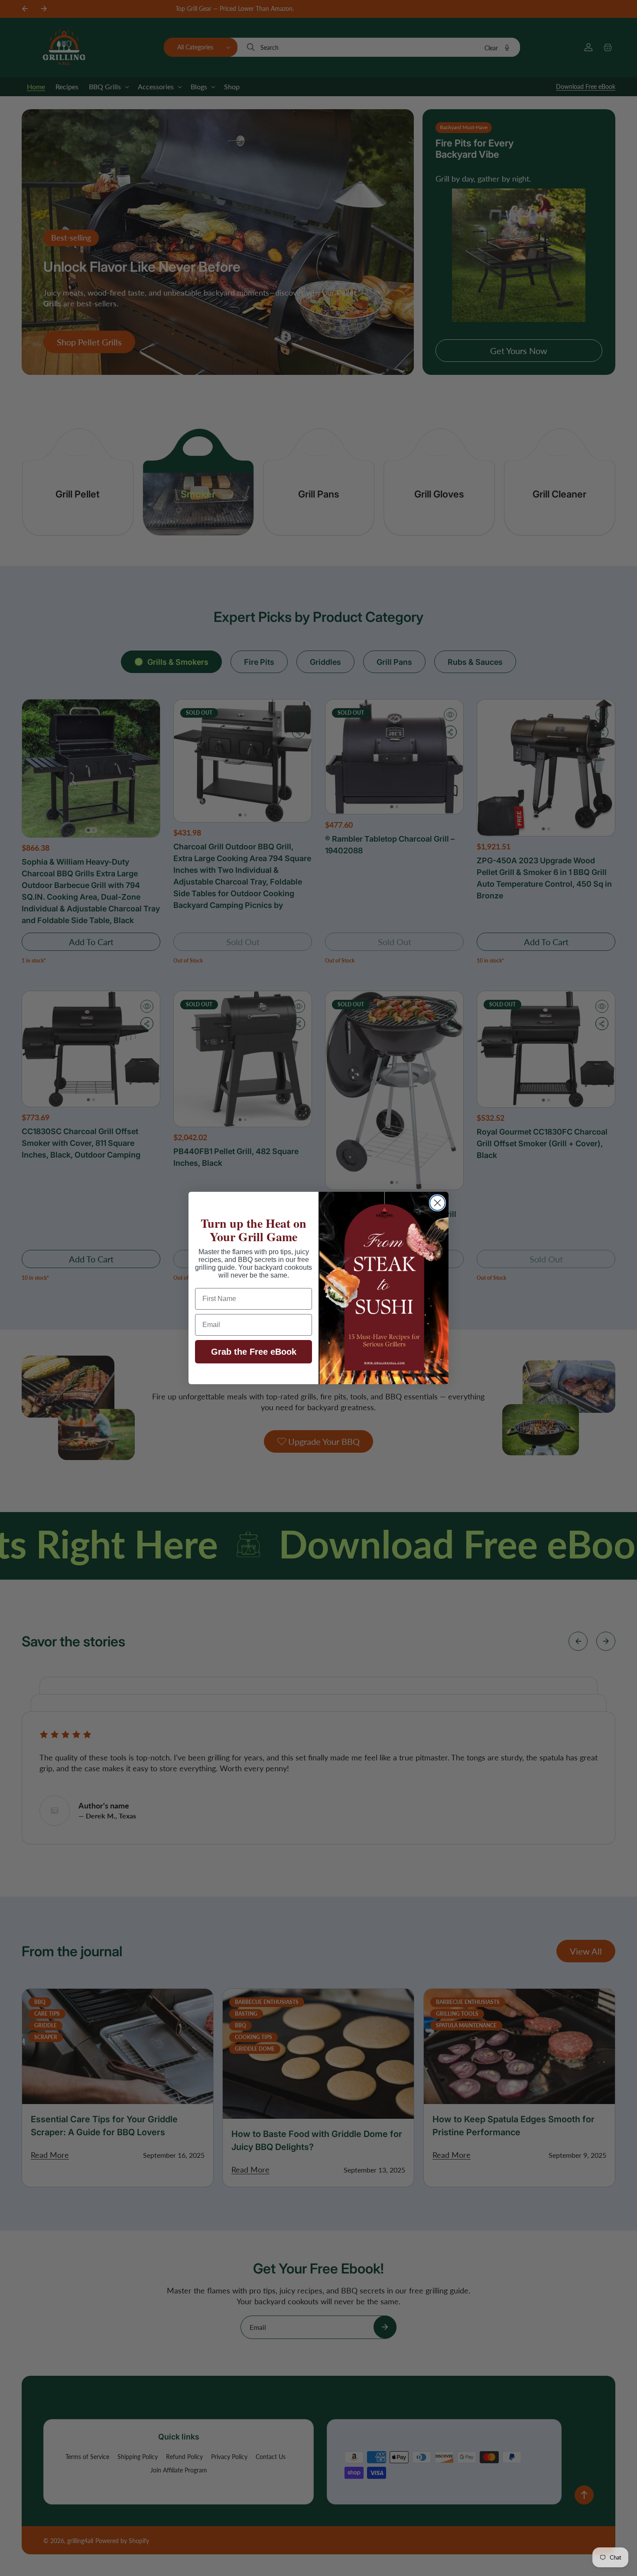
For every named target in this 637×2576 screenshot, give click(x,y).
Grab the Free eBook (254, 1352)
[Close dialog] (437, 1203)
